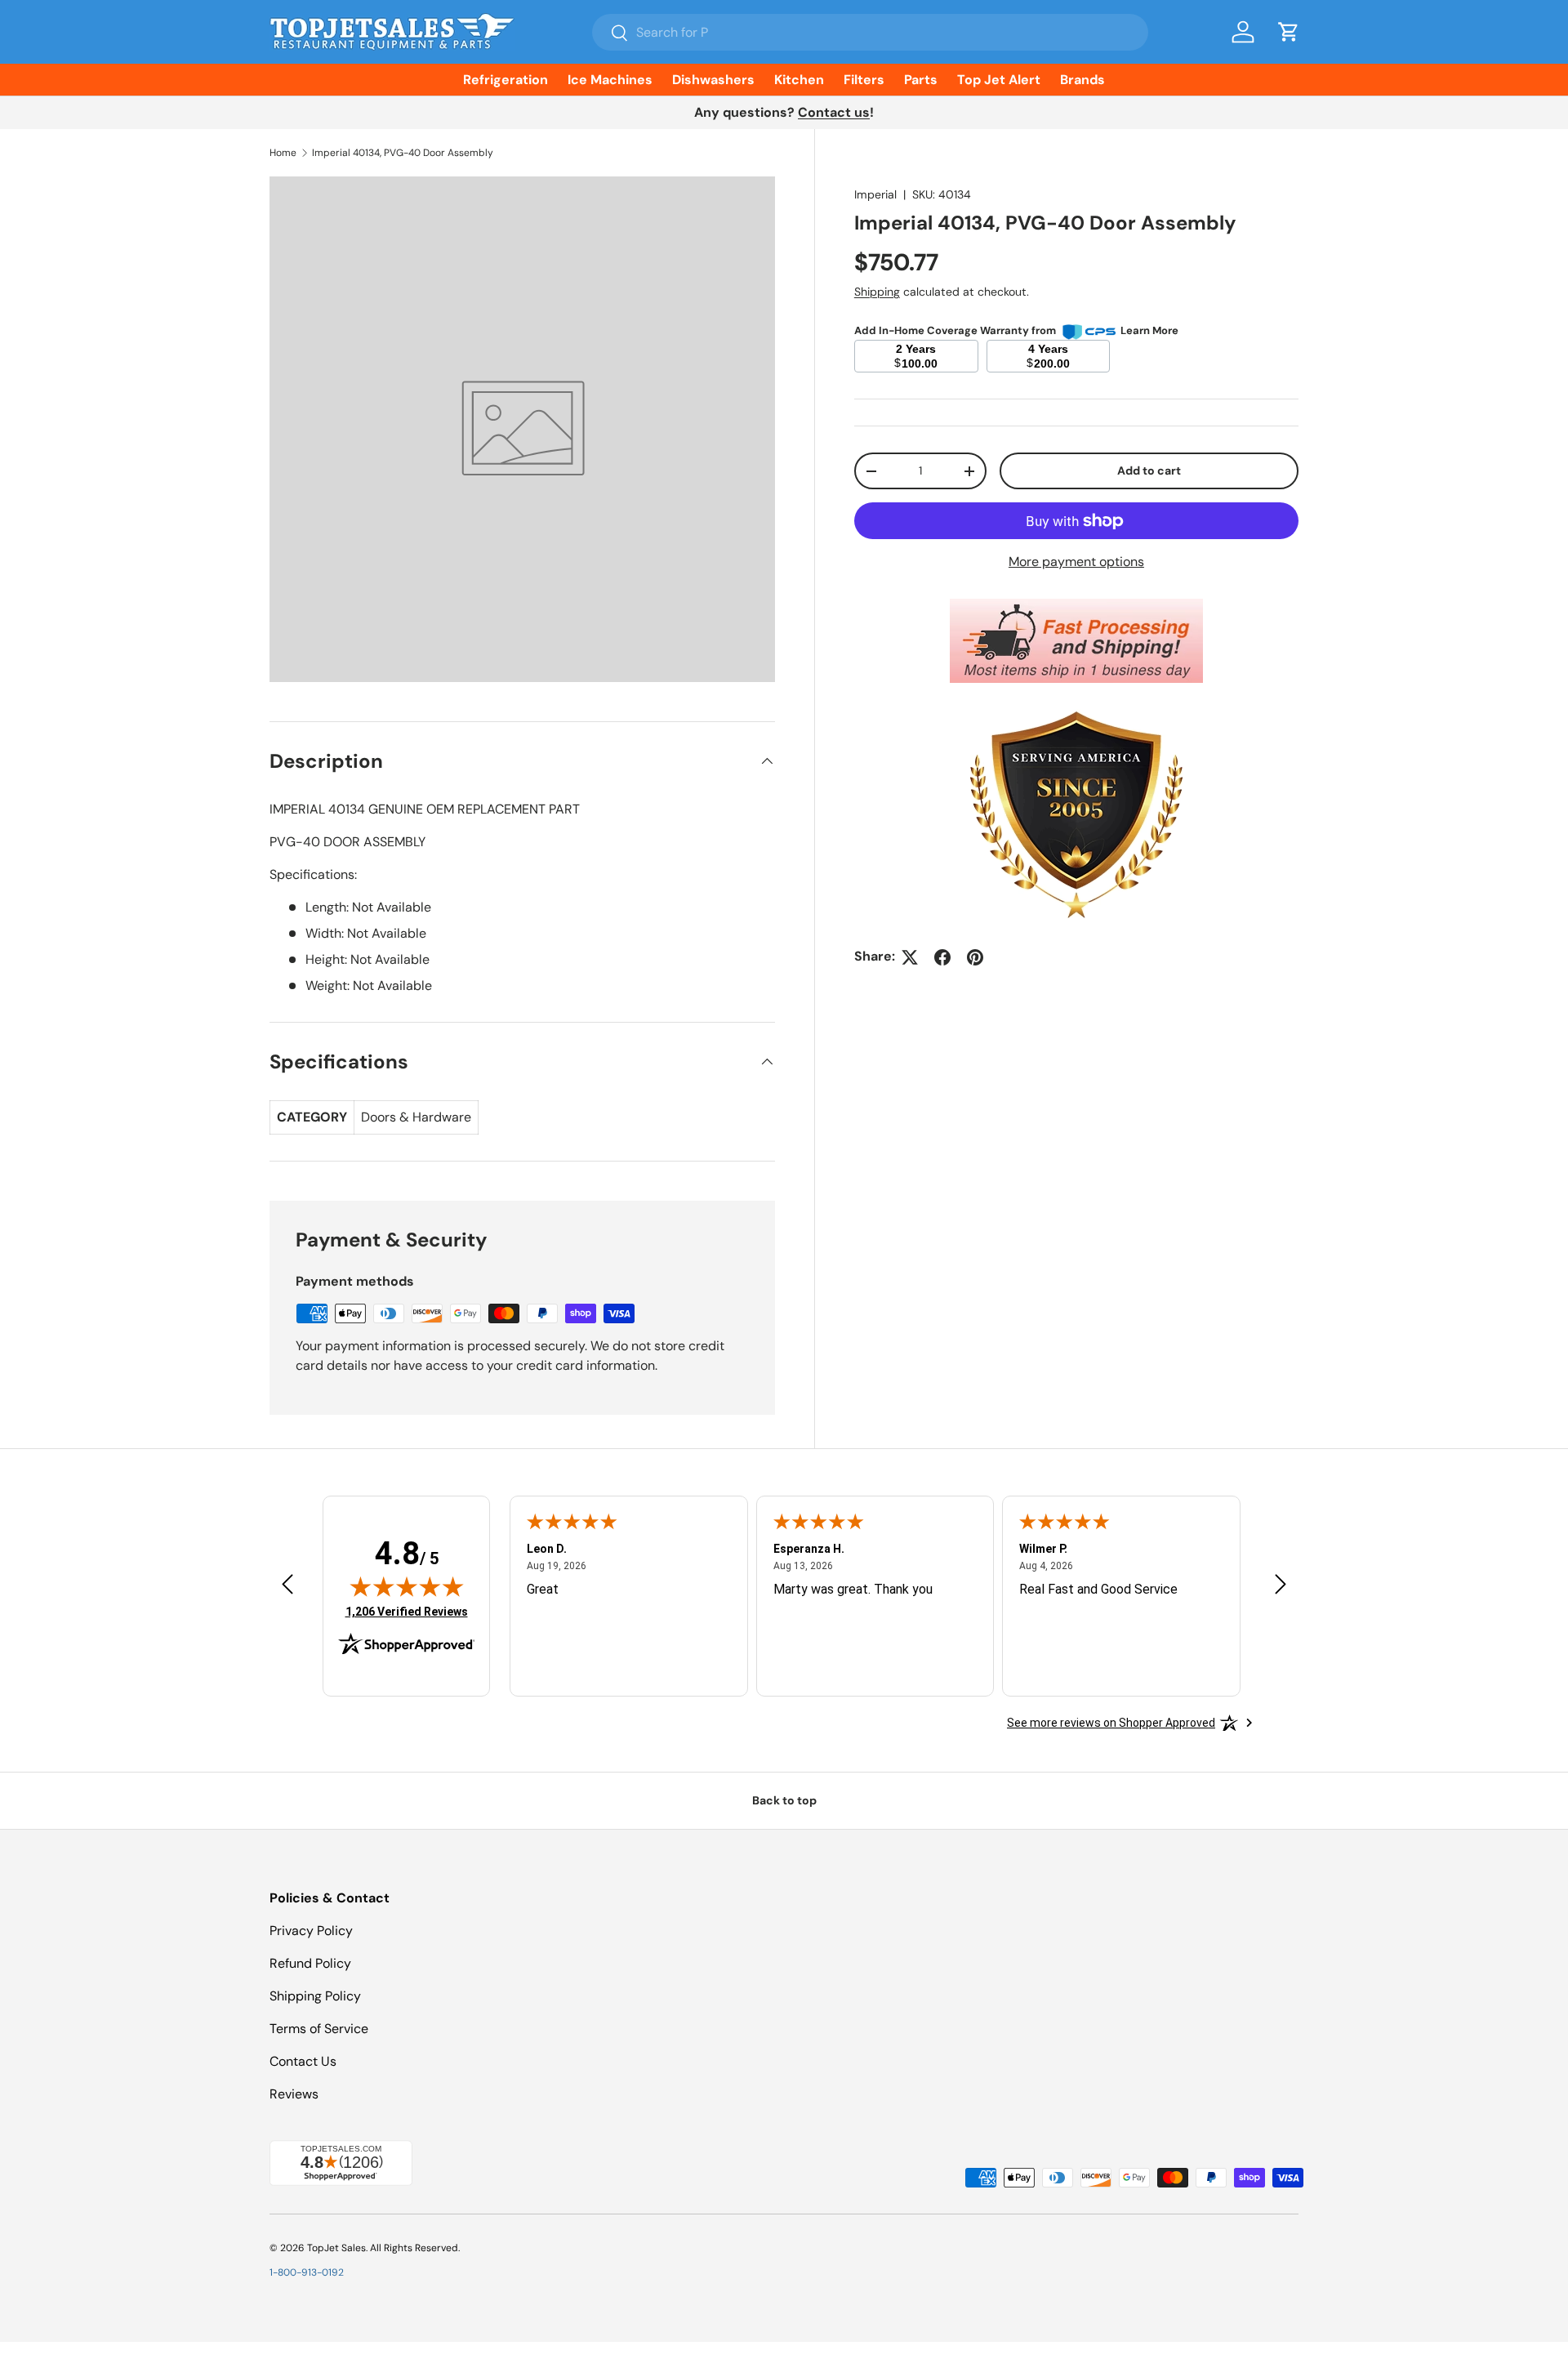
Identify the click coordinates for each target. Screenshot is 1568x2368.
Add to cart (1149, 471)
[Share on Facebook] (942, 957)
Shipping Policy (315, 1996)
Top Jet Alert (999, 80)
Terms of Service (319, 2029)
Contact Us (303, 2061)
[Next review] (1281, 1585)
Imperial (875, 194)
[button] (1289, 32)
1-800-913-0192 (307, 2272)
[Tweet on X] (910, 957)
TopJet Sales (336, 2248)
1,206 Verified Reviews (407, 1611)
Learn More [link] (1149, 331)
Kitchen (799, 80)
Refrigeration (506, 80)
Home (283, 153)
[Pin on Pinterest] (975, 957)
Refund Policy (310, 1963)
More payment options (1076, 562)
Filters (864, 80)
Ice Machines (610, 80)
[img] (407, 1586)
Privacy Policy (311, 1931)
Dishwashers (713, 80)
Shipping (877, 292)
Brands (1082, 80)
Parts (921, 80)
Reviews (294, 2094)
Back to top (784, 1800)
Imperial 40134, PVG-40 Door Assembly (403, 153)
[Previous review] (287, 1585)
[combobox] (870, 32)
